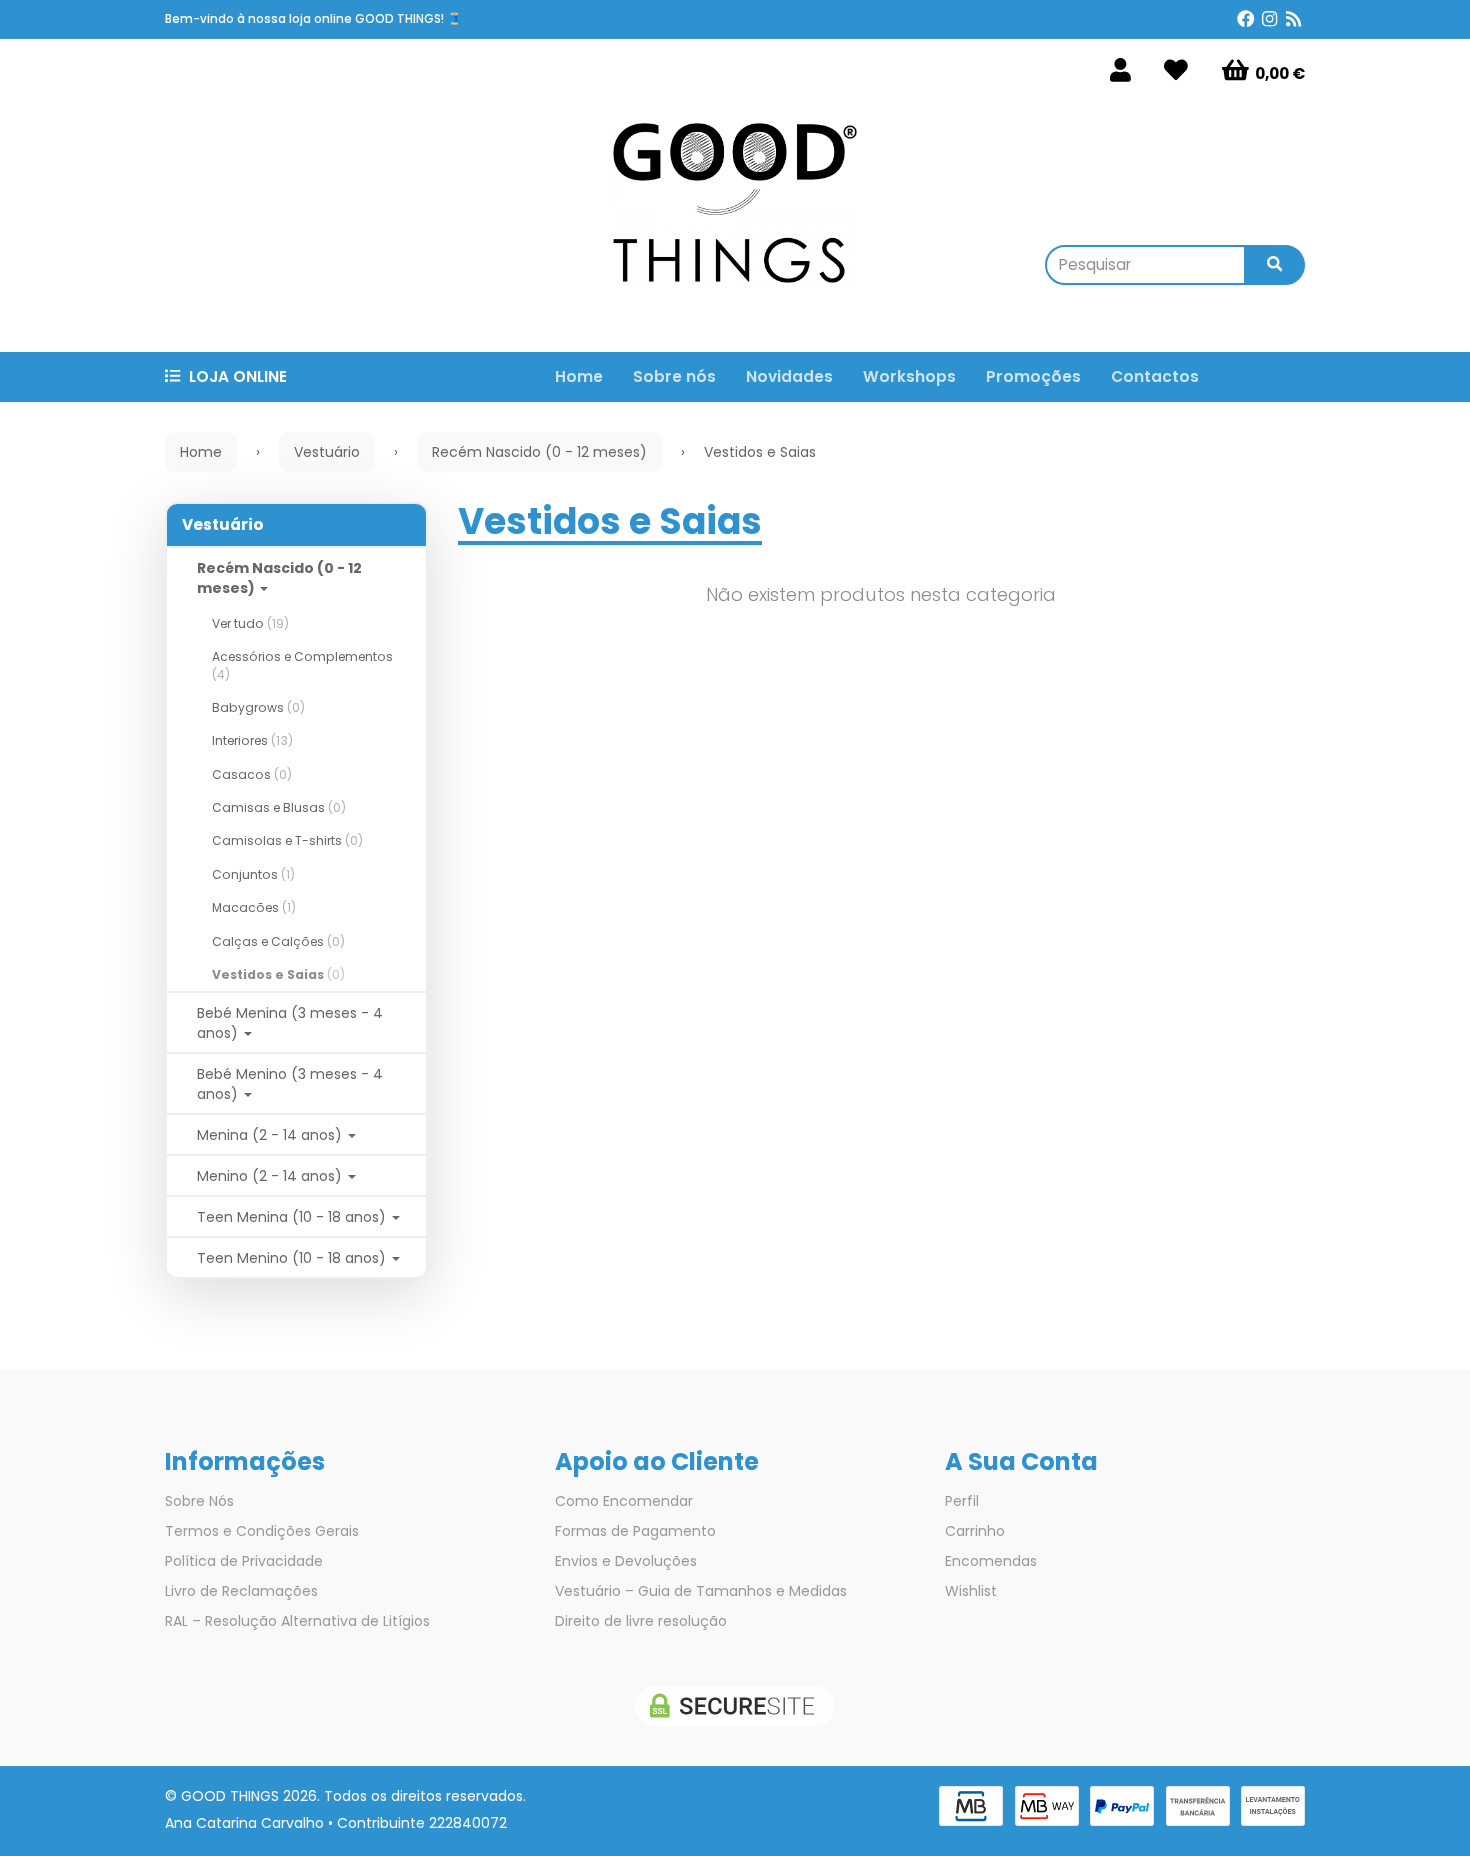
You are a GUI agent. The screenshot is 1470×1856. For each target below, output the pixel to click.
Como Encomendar (624, 1501)
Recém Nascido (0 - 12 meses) (279, 578)
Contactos (1155, 376)
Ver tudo (250, 623)
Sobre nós (674, 376)
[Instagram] (1269, 19)
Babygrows (258, 707)
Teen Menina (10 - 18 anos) (293, 1217)
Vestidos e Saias (278, 974)
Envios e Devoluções (626, 1561)
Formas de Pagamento (635, 1531)
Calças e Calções (278, 941)
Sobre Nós (199, 1501)
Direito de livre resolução (641, 1621)
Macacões (254, 907)
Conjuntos (253, 874)
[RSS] (1293, 19)
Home (579, 376)
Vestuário (223, 524)
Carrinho (975, 1531)
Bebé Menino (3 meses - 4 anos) (290, 1084)
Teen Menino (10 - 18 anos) (293, 1258)
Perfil (962, 1501)
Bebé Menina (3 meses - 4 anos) (290, 1023)
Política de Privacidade (244, 1561)
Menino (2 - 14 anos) (271, 1176)
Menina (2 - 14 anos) (271, 1135)
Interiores (252, 740)
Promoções (1033, 376)
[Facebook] (1246, 19)
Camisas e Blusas (279, 807)
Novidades (789, 376)
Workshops (909, 376)
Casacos (252, 774)
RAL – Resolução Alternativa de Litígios (297, 1621)
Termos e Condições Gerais (262, 1531)
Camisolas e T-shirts (287, 840)
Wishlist (971, 1591)
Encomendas (991, 1561)
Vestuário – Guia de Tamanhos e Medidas (701, 1591)
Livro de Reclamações (241, 1591)
